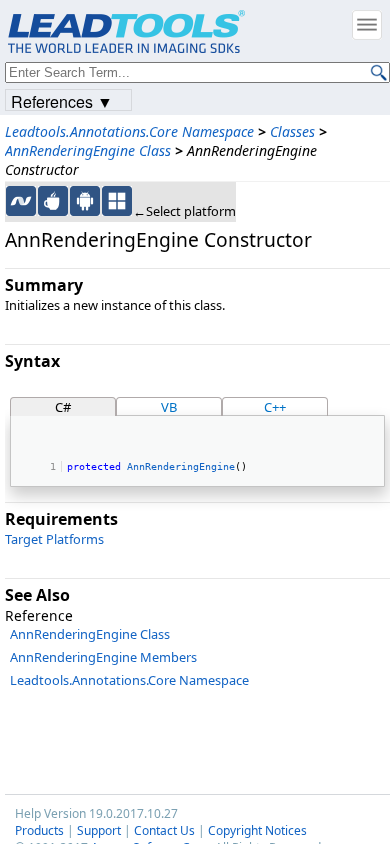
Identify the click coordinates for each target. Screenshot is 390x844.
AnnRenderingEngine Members (103, 657)
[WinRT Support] (117, 201)
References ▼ (62, 100)
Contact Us (164, 830)
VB (169, 407)
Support (99, 830)
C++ (275, 407)
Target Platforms (54, 539)
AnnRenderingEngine (181, 466)
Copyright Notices (257, 830)
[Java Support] (53, 201)
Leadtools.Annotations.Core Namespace (129, 131)
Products (39, 830)
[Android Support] (85, 201)
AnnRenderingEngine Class (88, 150)
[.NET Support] (21, 201)
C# (63, 407)
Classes (292, 131)
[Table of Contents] (367, 25)
